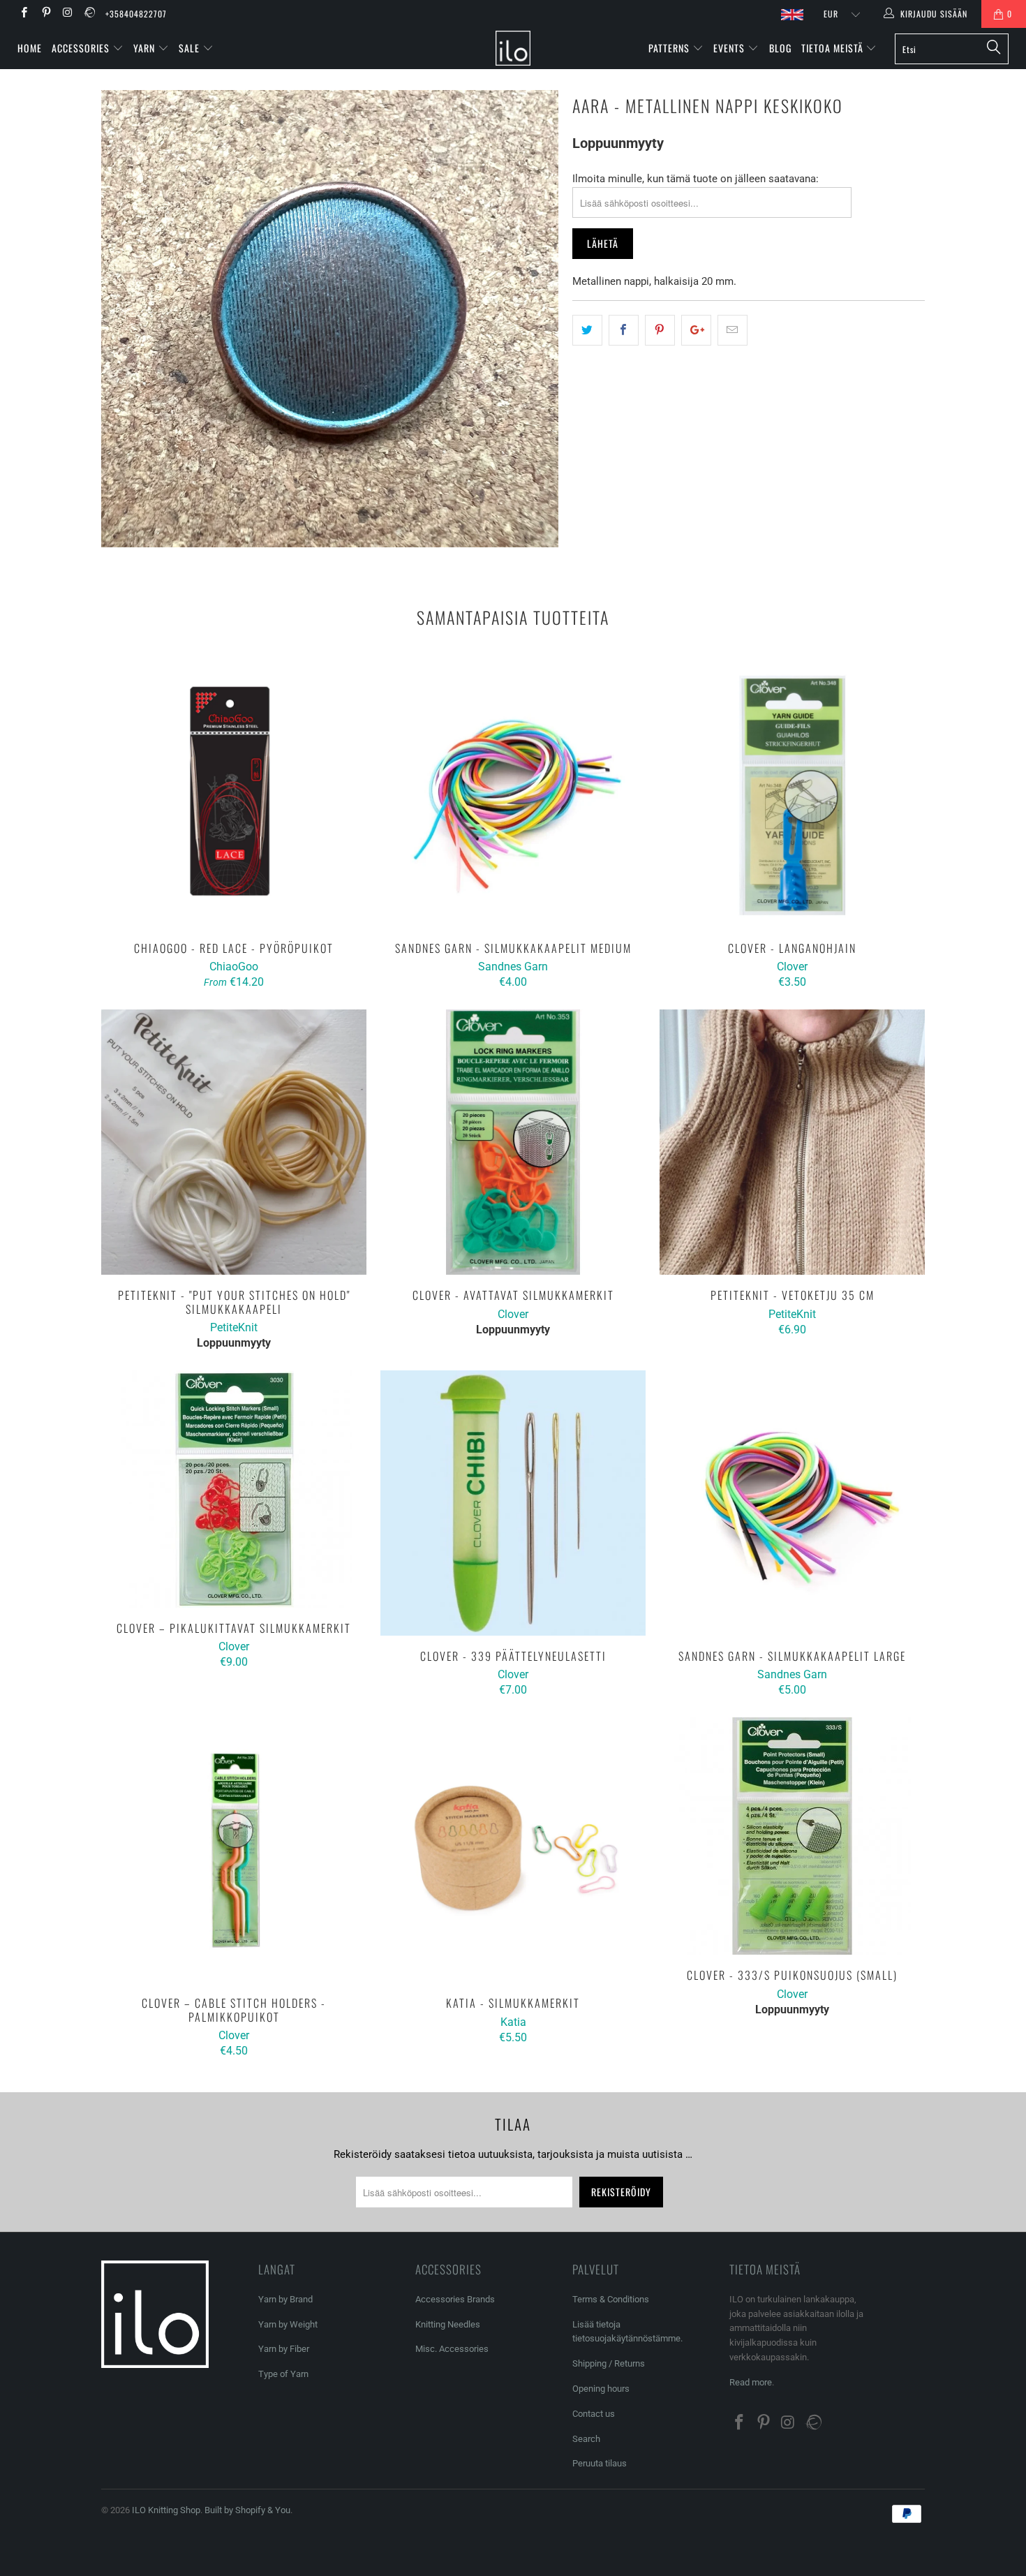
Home (30, 48)
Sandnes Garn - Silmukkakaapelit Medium (513, 795)
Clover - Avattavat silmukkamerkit (513, 1142)
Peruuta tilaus (600, 2463)
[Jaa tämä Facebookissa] (624, 330)
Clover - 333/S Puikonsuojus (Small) (792, 1836)
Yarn (146, 48)
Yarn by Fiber (284, 2349)
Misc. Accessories (452, 2349)
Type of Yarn (283, 2374)
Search (586, 2439)
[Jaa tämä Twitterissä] (587, 330)
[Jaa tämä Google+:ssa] (696, 330)
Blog (780, 48)
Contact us (594, 2414)
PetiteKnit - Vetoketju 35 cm (792, 1142)
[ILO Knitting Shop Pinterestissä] (45, 14)
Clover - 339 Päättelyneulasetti (513, 1503)
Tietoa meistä (834, 48)
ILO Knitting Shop (166, 2510)
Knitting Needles (448, 2324)
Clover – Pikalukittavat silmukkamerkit (234, 1489)
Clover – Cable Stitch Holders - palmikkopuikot (234, 1850)
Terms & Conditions (611, 2299)
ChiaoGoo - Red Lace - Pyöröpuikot (234, 795)
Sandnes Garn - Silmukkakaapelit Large (792, 1503)
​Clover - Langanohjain (792, 795)
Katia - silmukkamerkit (513, 1850)
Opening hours (601, 2389)
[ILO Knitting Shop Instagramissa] (67, 14)
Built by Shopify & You (247, 2510)
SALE (191, 48)
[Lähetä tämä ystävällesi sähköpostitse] (733, 330)
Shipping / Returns (609, 2363)
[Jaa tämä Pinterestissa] (660, 330)
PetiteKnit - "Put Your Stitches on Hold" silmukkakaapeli (234, 1142)
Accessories (82, 48)
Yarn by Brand (285, 2299)
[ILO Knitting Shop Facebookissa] (23, 14)
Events (730, 48)
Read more (751, 2382)
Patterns (670, 48)
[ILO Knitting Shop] (513, 48)
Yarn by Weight (288, 2324)
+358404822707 (136, 14)
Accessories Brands (455, 2299)
